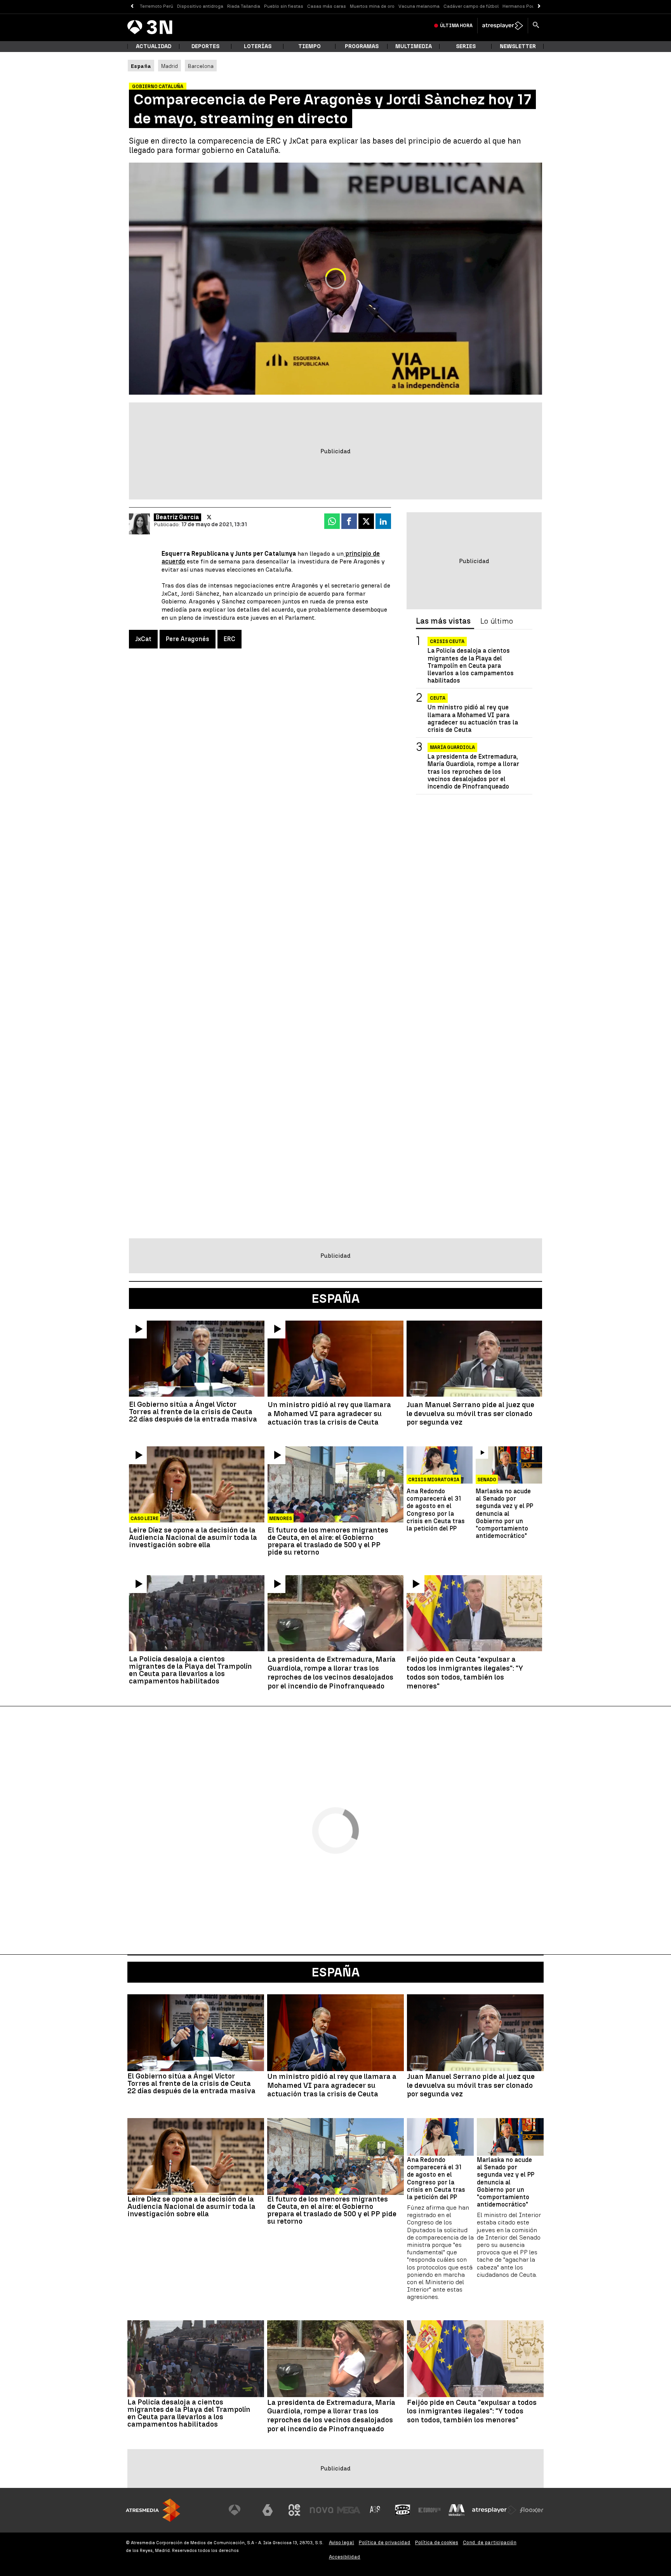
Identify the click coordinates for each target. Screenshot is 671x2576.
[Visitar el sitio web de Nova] (322, 2510)
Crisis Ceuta (447, 641)
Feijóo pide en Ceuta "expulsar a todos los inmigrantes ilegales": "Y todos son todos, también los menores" (465, 1673)
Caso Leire (144, 1519)
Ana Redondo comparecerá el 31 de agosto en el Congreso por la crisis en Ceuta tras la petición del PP (436, 1510)
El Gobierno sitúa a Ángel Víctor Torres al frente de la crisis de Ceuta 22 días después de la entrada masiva (193, 1412)
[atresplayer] (503, 26)
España (335, 1972)
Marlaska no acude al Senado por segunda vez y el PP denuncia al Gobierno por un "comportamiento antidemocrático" (504, 1513)
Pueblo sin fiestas (284, 6)
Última (456, 26)
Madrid (169, 66)
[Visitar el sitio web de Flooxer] (532, 2510)
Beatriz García (177, 517)
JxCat (143, 639)
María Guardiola (452, 747)
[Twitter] (209, 517)
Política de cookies (437, 2542)
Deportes (205, 46)
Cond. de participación (490, 2542)
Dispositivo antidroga (200, 6)
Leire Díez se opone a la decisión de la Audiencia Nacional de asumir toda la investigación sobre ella (193, 1537)
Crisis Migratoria (434, 1480)
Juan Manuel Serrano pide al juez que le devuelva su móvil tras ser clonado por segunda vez (470, 1414)
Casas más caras (327, 6)
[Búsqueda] (536, 26)
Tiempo (309, 46)
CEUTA (438, 698)
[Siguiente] (539, 6)
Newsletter (518, 46)
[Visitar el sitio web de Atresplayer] (494, 2510)
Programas (362, 46)
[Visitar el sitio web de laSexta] (268, 2510)
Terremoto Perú (156, 6)
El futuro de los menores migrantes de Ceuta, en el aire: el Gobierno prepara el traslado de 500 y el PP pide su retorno (328, 1541)
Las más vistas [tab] (443, 621)
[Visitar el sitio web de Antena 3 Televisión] (240, 2510)
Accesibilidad (345, 2557)
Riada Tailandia (244, 6)
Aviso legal (342, 2542)
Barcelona (201, 66)
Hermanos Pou (519, 6)
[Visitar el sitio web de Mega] (349, 2510)
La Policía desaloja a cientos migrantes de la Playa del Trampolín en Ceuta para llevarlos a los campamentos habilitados (471, 666)
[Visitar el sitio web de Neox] (294, 2510)
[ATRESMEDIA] (153, 2510)
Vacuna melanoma (419, 6)
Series (466, 46)
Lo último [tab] (497, 621)
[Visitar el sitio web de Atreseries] (375, 2510)
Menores (281, 1519)
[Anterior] (132, 6)
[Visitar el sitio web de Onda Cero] (403, 2510)
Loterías (258, 46)
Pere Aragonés (188, 639)
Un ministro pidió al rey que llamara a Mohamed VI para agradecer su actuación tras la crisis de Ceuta (473, 719)
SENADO (487, 1480)
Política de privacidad (385, 2542)
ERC (229, 639)
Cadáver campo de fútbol (471, 6)
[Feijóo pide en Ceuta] (474, 1613)
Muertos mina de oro (372, 6)
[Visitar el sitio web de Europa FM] (429, 2510)
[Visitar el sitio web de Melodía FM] (457, 2510)
